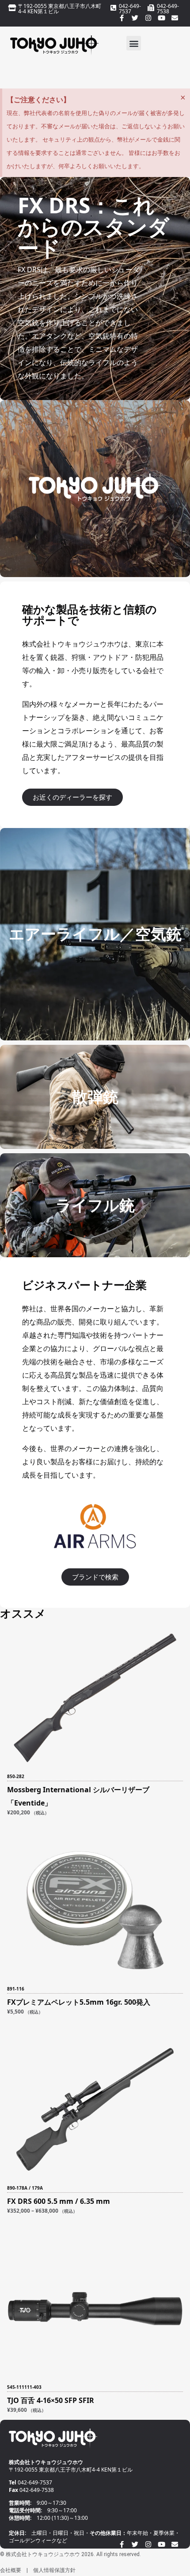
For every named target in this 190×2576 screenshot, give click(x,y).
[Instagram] (148, 18)
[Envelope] (175, 18)
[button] (134, 43)
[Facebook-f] (122, 18)
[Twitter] (135, 18)
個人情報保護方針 (54, 2570)
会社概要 (11, 2570)
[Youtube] (161, 18)
